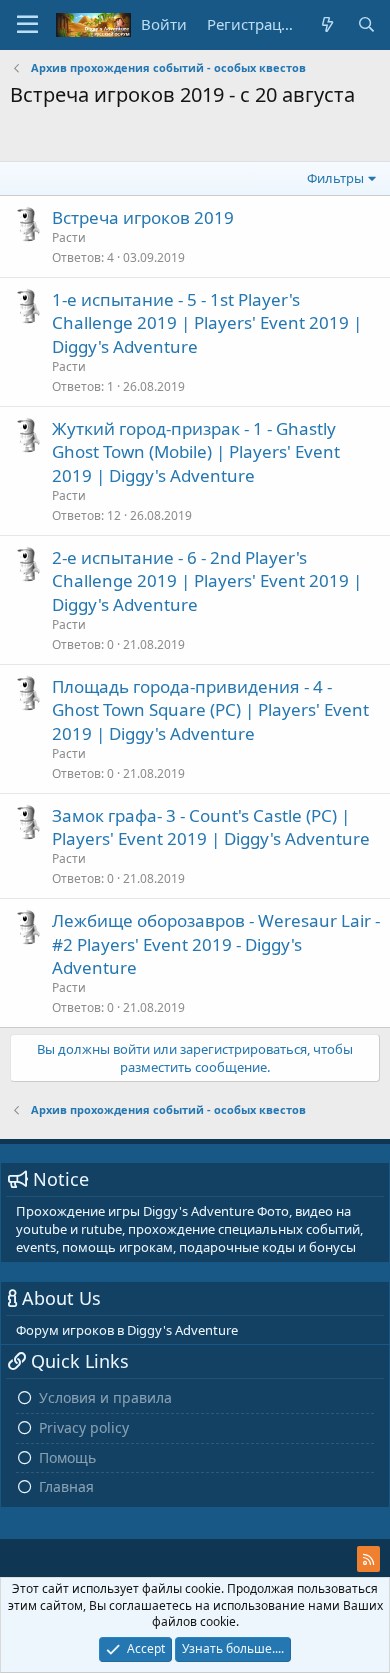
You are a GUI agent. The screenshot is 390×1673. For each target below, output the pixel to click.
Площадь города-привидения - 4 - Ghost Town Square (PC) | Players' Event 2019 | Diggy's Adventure (210, 710)
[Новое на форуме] (326, 24)
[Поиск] (366, 24)
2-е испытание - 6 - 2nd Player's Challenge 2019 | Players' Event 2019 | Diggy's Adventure (207, 581)
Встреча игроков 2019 (143, 217)
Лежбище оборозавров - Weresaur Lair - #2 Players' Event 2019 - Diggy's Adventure (216, 944)
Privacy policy (84, 1427)
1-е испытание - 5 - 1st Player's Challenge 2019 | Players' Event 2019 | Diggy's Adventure (207, 323)
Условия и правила (105, 1397)
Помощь (67, 1457)
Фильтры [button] (335, 178)
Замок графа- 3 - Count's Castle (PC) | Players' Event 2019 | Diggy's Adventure (211, 827)
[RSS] (368, 1559)
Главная (66, 1486)
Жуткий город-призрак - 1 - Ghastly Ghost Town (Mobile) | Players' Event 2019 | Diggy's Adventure (196, 452)
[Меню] (27, 25)
